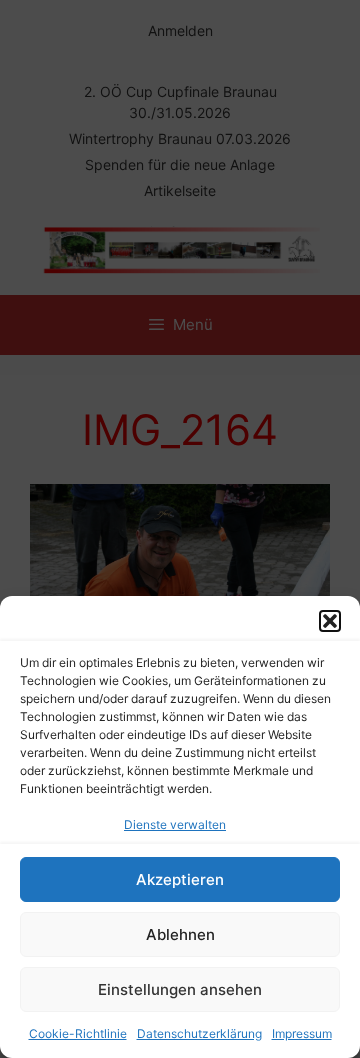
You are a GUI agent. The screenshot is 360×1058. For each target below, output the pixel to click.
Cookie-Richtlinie (78, 1033)
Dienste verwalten (175, 824)
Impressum (302, 1033)
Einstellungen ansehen (180, 989)
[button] (330, 621)
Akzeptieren (180, 879)
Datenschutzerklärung (199, 1033)
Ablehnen (180, 934)
